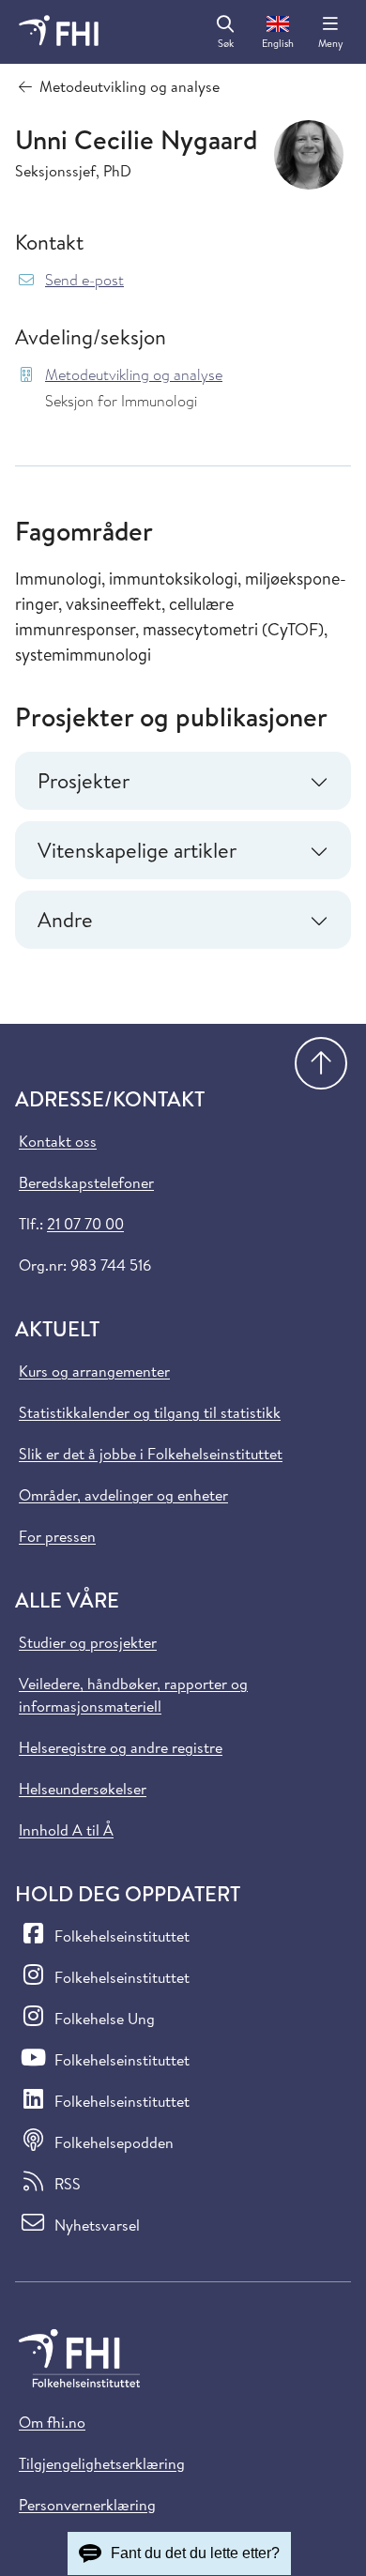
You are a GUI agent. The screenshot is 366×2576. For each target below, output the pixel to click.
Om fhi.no (52, 2422)
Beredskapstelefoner (86, 1182)
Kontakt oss (58, 1141)
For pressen (57, 1536)
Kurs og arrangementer (94, 1371)
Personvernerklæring (87, 2505)
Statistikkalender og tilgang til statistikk (150, 1412)
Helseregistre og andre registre (121, 1747)
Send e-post (84, 280)
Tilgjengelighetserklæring (102, 2463)
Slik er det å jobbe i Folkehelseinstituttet (151, 1454)
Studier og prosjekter (88, 1642)
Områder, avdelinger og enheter (123, 1495)
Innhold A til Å (66, 1830)
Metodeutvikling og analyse (134, 375)
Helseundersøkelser (83, 1789)
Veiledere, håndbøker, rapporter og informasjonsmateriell (133, 1695)
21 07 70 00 (85, 1224)
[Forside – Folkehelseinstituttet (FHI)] (59, 32)
